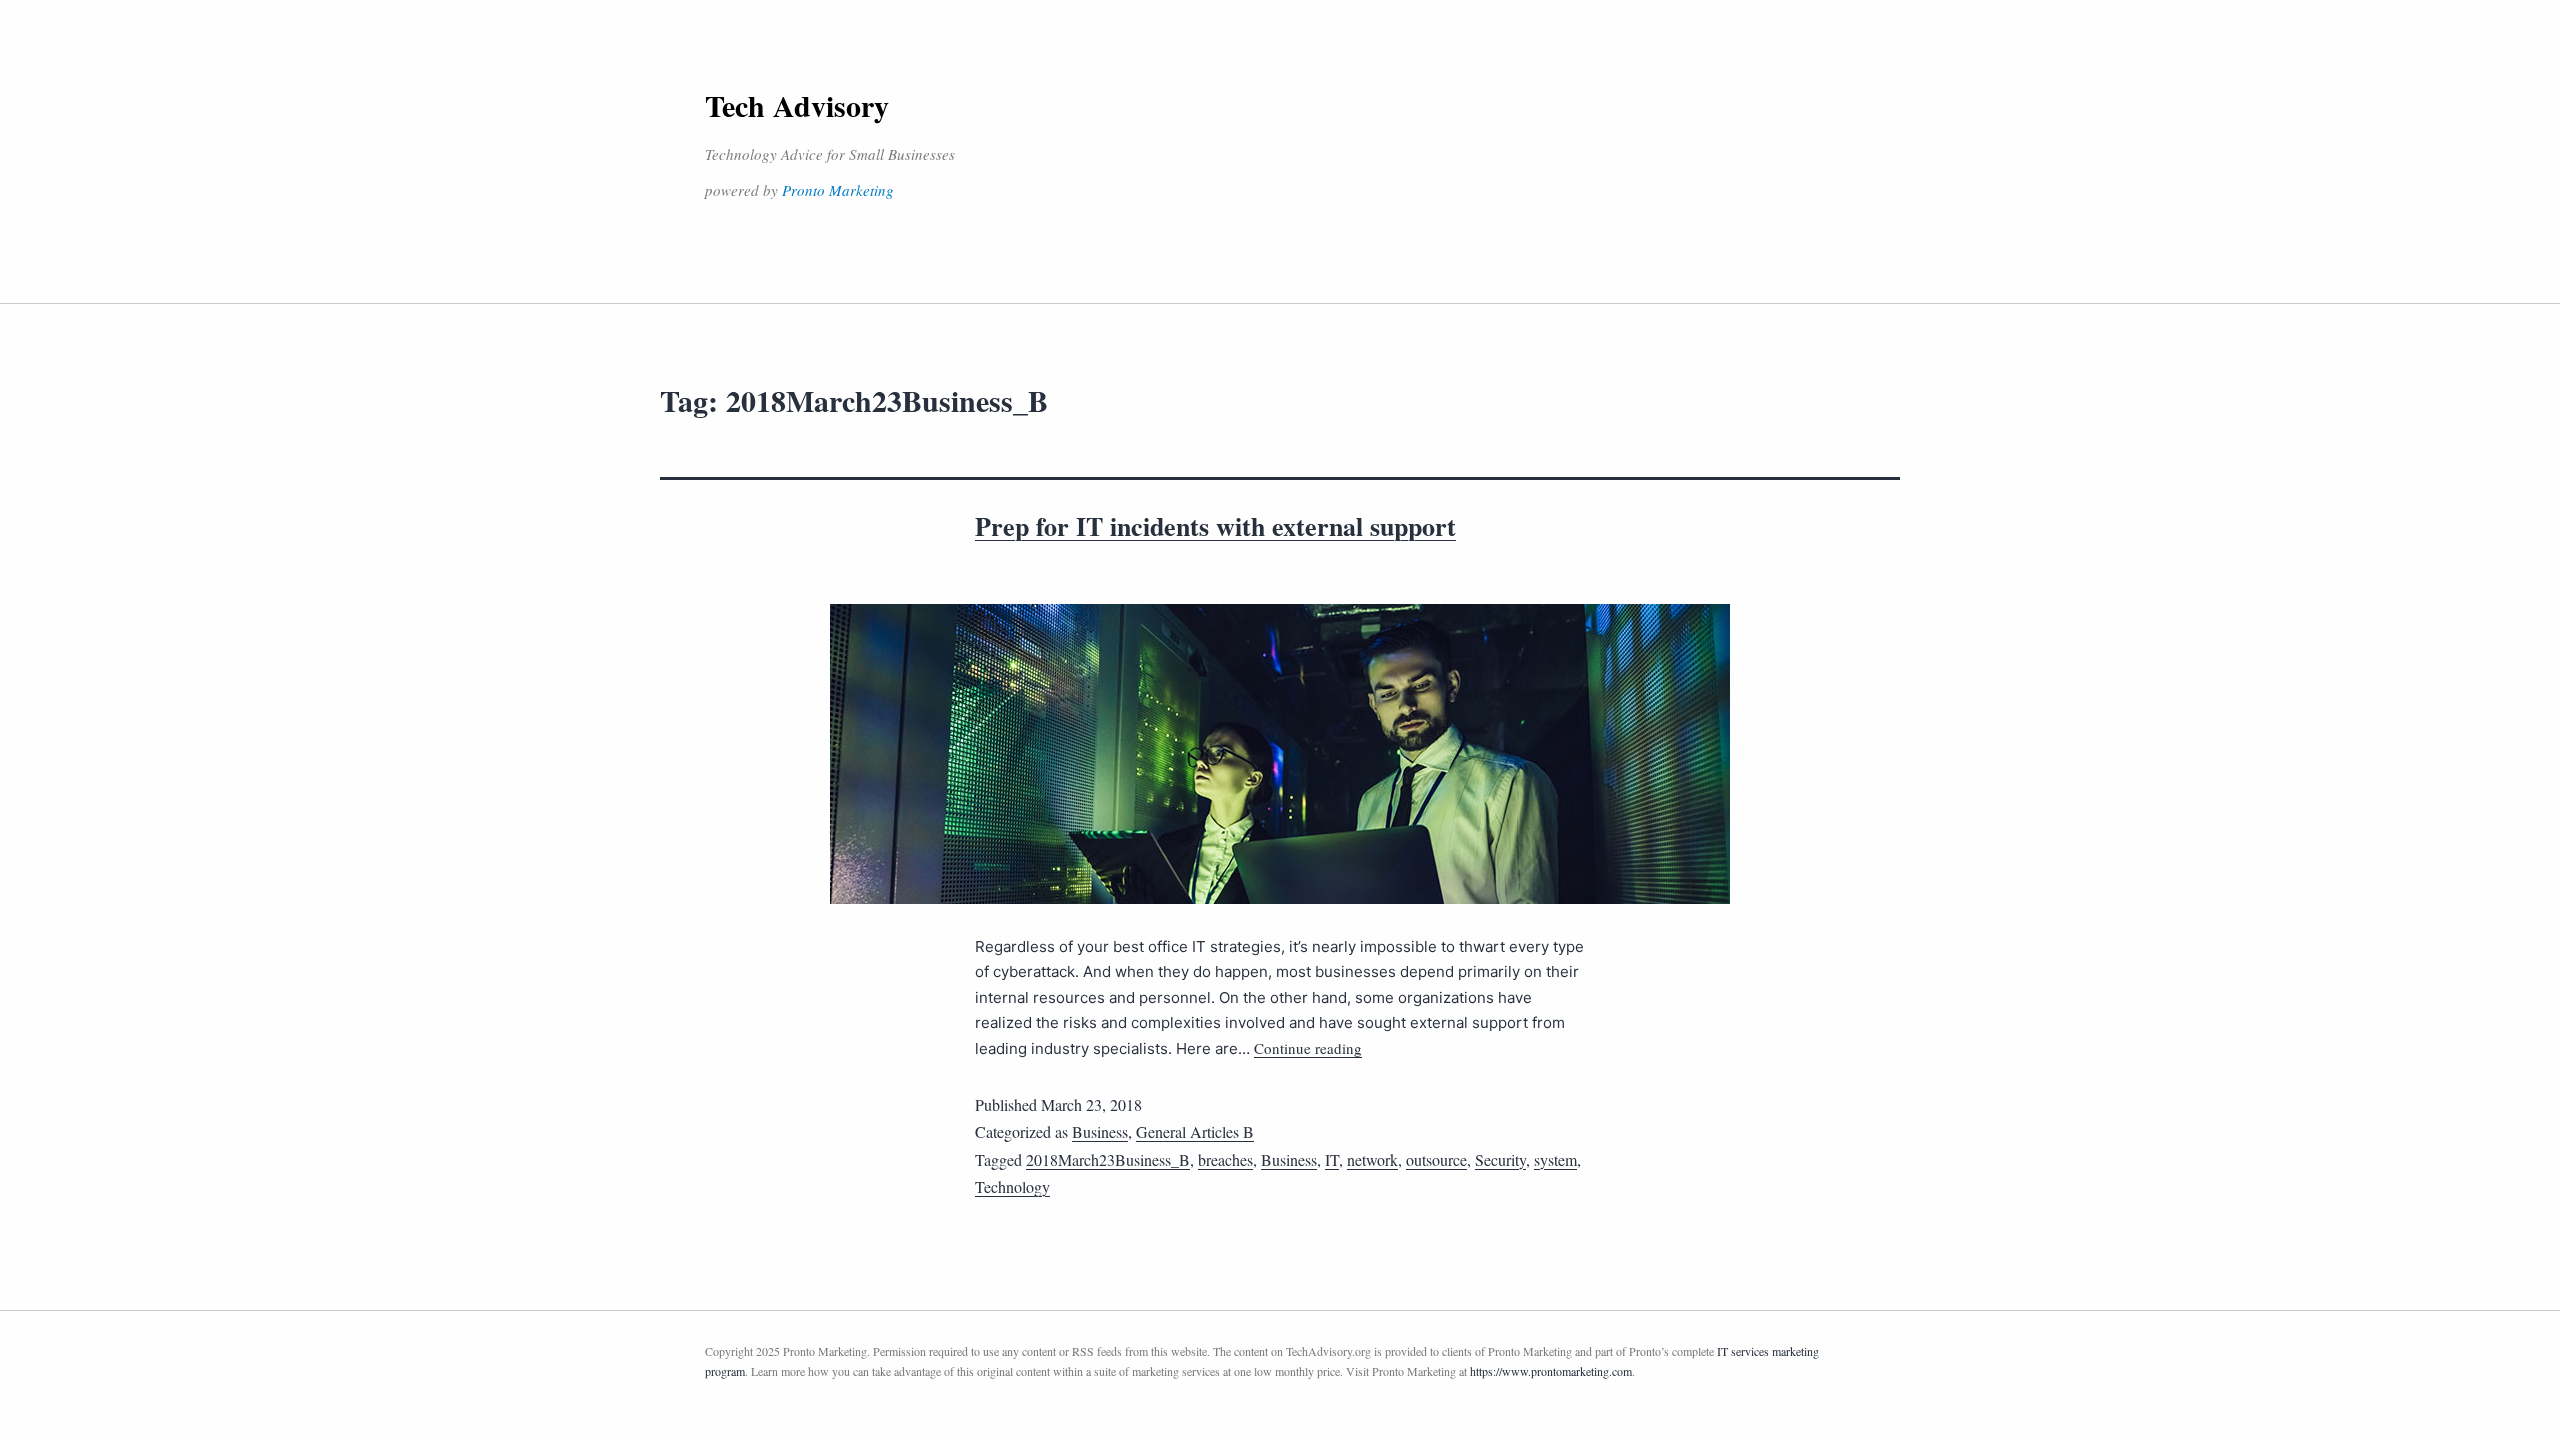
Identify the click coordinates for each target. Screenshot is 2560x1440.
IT (1332, 1159)
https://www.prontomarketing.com (1551, 1371)
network (1372, 1159)
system (1555, 1159)
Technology (1012, 1186)
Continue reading (1308, 1048)
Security (1500, 1159)
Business (1100, 1131)
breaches (1225, 1159)
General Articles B (1195, 1131)
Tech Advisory (797, 105)
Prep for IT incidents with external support (1215, 526)
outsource (1436, 1159)
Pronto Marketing (838, 190)
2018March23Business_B (1108, 1159)
